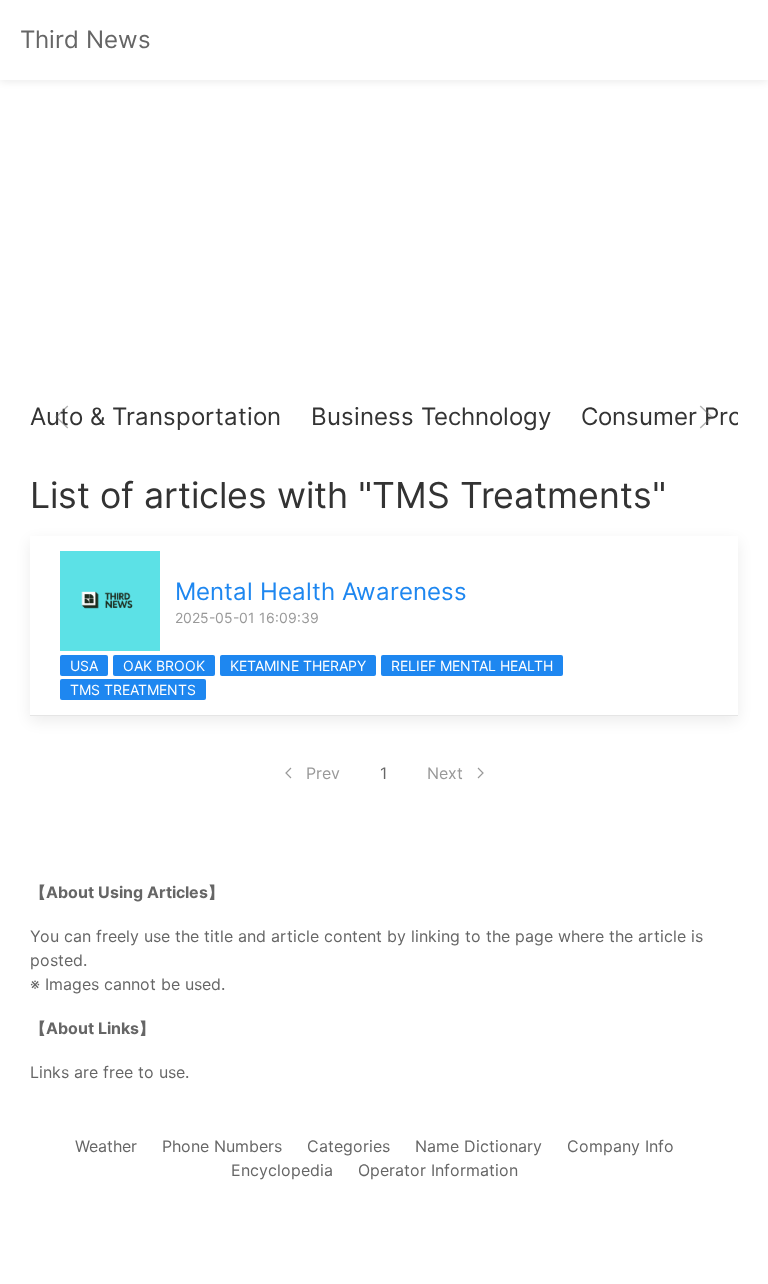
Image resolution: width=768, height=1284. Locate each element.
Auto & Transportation (155, 416)
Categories (348, 1146)
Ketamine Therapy (298, 665)
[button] (62, 417)
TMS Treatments (133, 689)
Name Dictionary (478, 1146)
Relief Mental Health (472, 665)
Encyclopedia (282, 1170)
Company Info (620, 1146)
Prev (323, 773)
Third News (85, 39)
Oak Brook (164, 665)
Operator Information (438, 1170)
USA (84, 665)
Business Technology (431, 416)
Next (445, 773)
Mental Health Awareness (321, 591)
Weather (106, 1146)
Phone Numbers (222, 1146)
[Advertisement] (384, 240)
